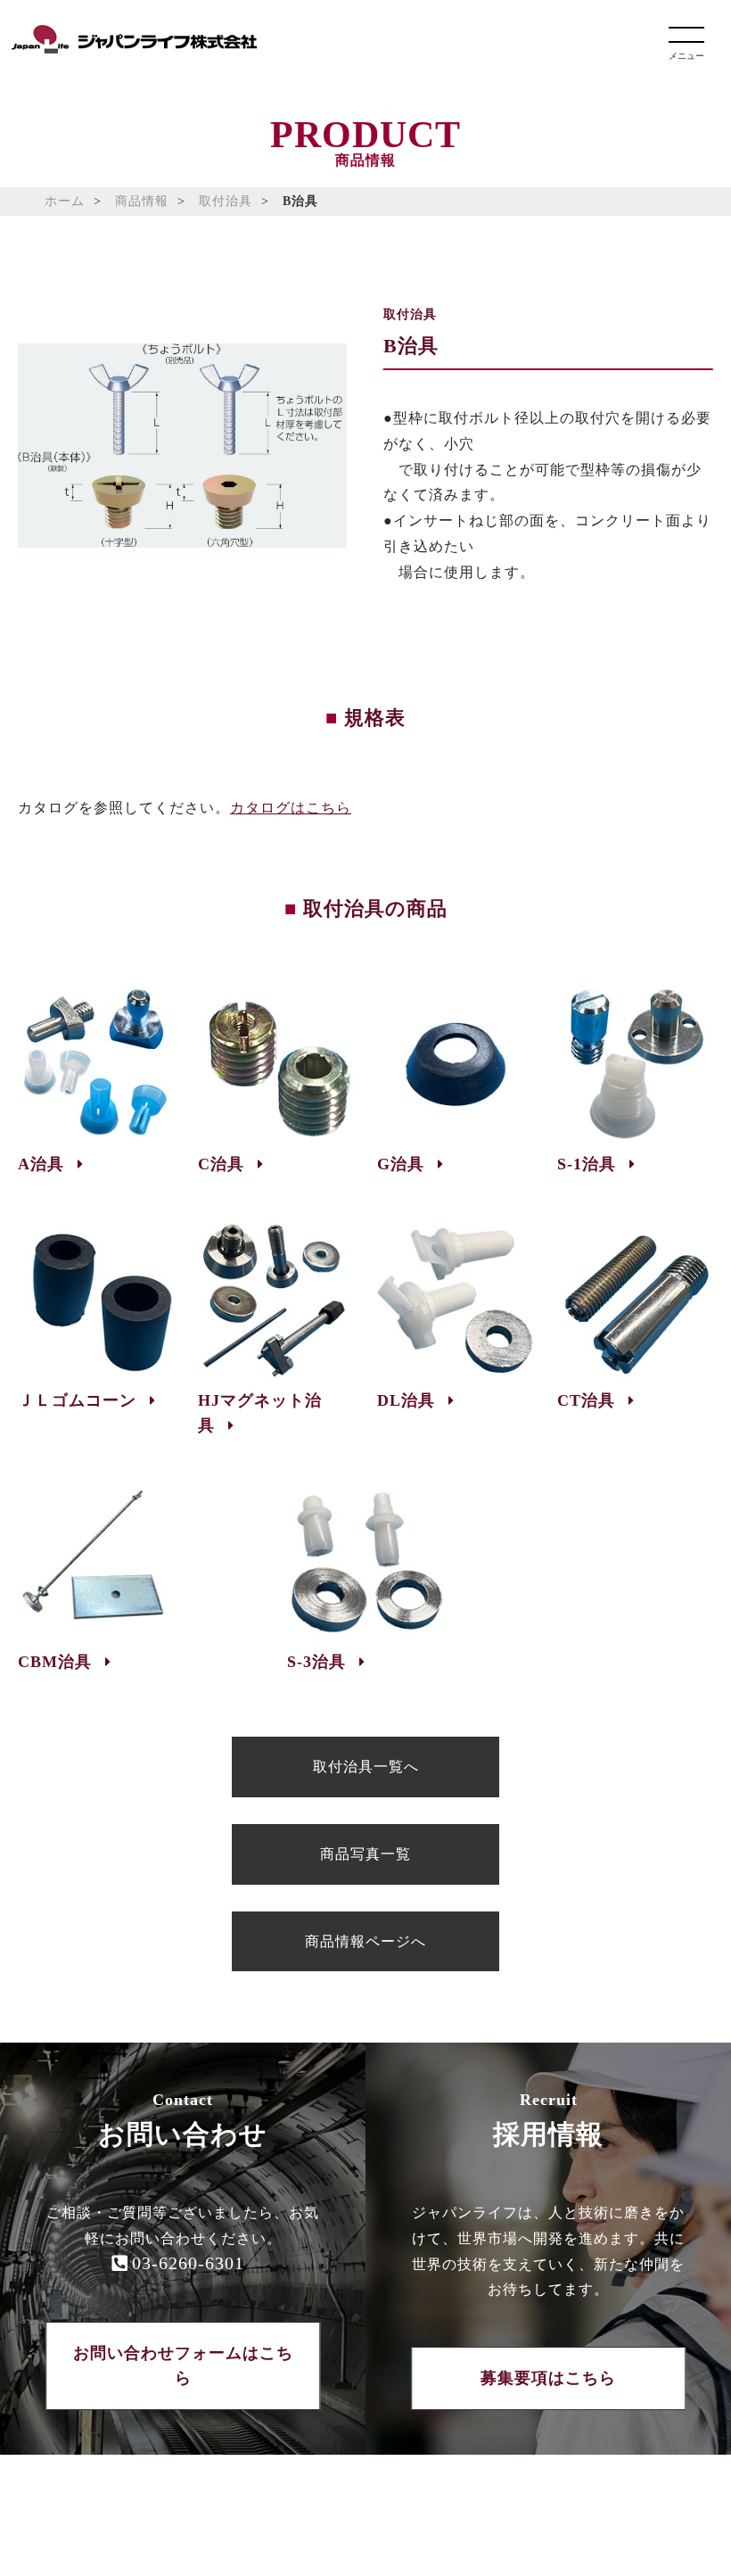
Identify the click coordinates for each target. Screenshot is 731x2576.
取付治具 (226, 201)
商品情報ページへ (365, 1941)
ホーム (65, 201)
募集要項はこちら (548, 2378)
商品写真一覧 (365, 1854)
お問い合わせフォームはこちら (183, 2366)
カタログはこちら (291, 808)
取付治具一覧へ (366, 1767)
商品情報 (142, 201)
